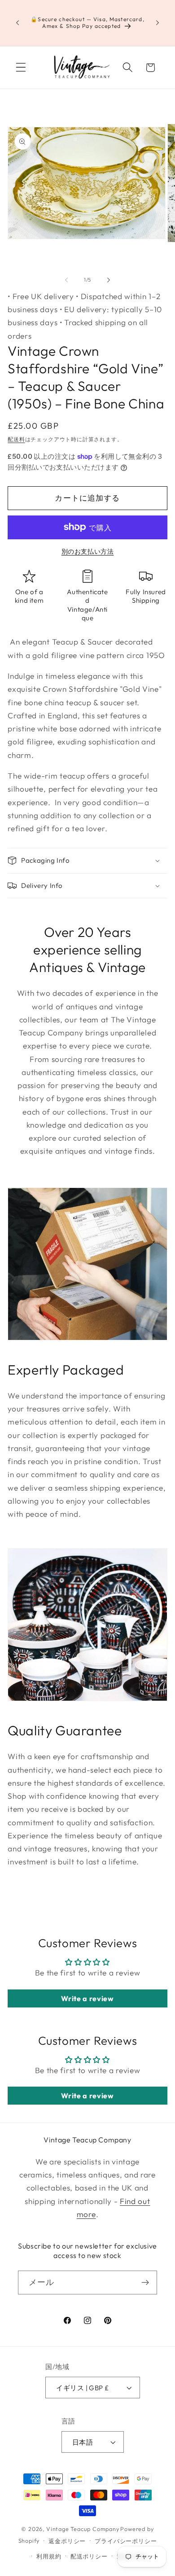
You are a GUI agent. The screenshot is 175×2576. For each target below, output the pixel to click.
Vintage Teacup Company (83, 2529)
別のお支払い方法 (88, 551)
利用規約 (49, 2556)
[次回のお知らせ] (157, 23)
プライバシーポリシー (126, 2541)
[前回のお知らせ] (17, 23)
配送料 (16, 439)
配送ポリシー (89, 2556)
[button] (21, 68)
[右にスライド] (109, 280)
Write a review (87, 1998)
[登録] (145, 2283)
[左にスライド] (66, 280)
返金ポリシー (67, 2541)
